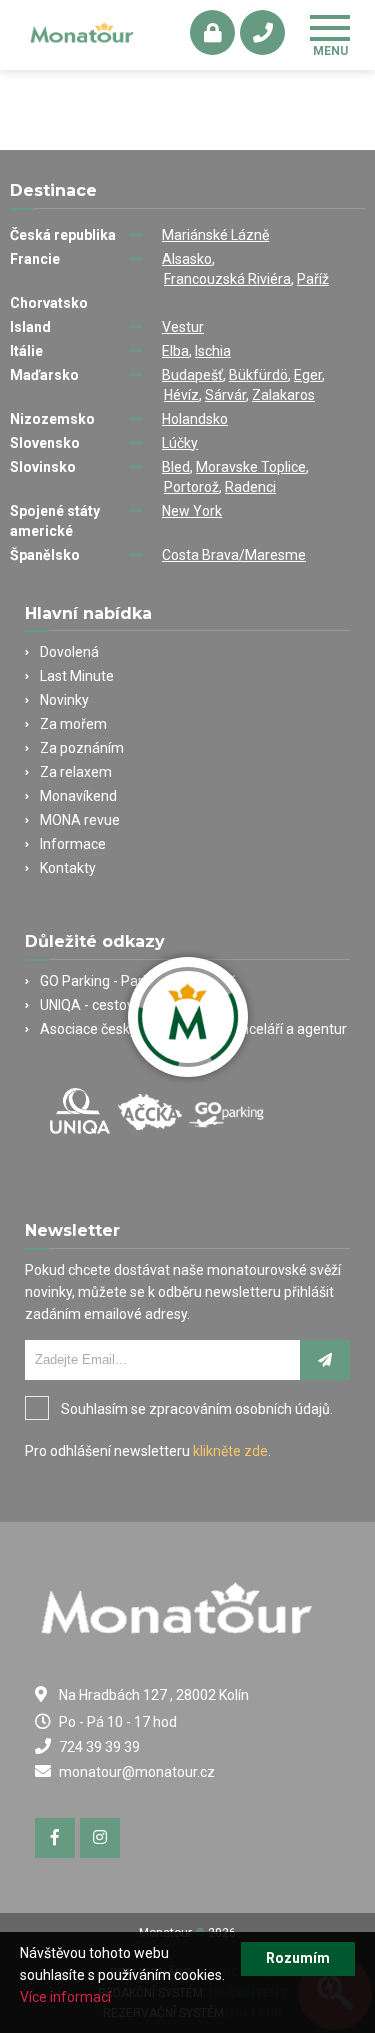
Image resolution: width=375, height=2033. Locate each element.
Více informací (65, 1997)
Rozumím (298, 1958)
